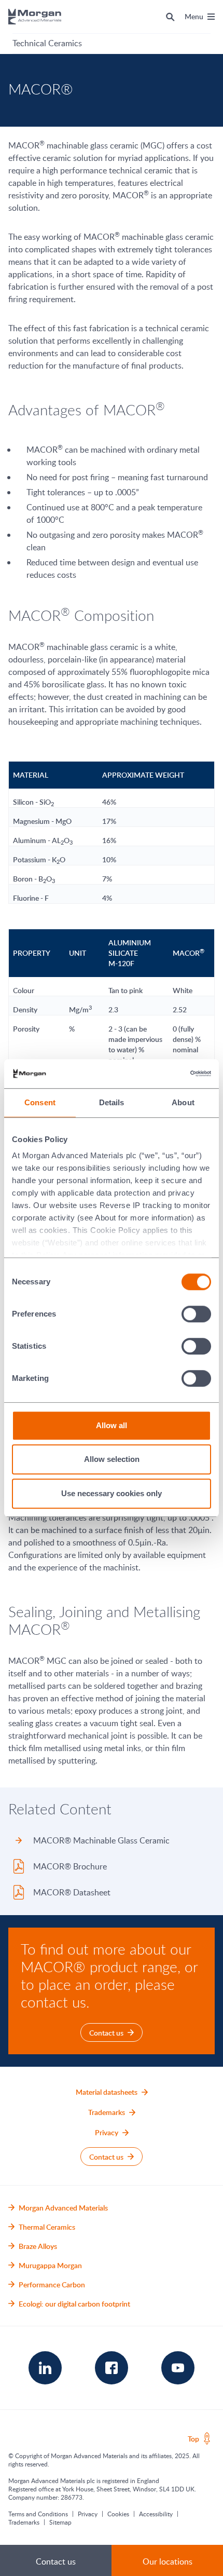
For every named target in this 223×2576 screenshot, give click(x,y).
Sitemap (60, 2522)
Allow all (112, 1425)
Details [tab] (112, 1102)
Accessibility (156, 2514)
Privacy (88, 2514)
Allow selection (112, 1459)
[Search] (170, 17)
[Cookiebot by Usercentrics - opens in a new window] (166, 1074)
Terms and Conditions (38, 2514)
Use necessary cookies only (112, 1493)
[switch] (197, 1314)
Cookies (118, 2514)
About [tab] (183, 1102)
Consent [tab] (40, 1102)
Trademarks (24, 2522)
